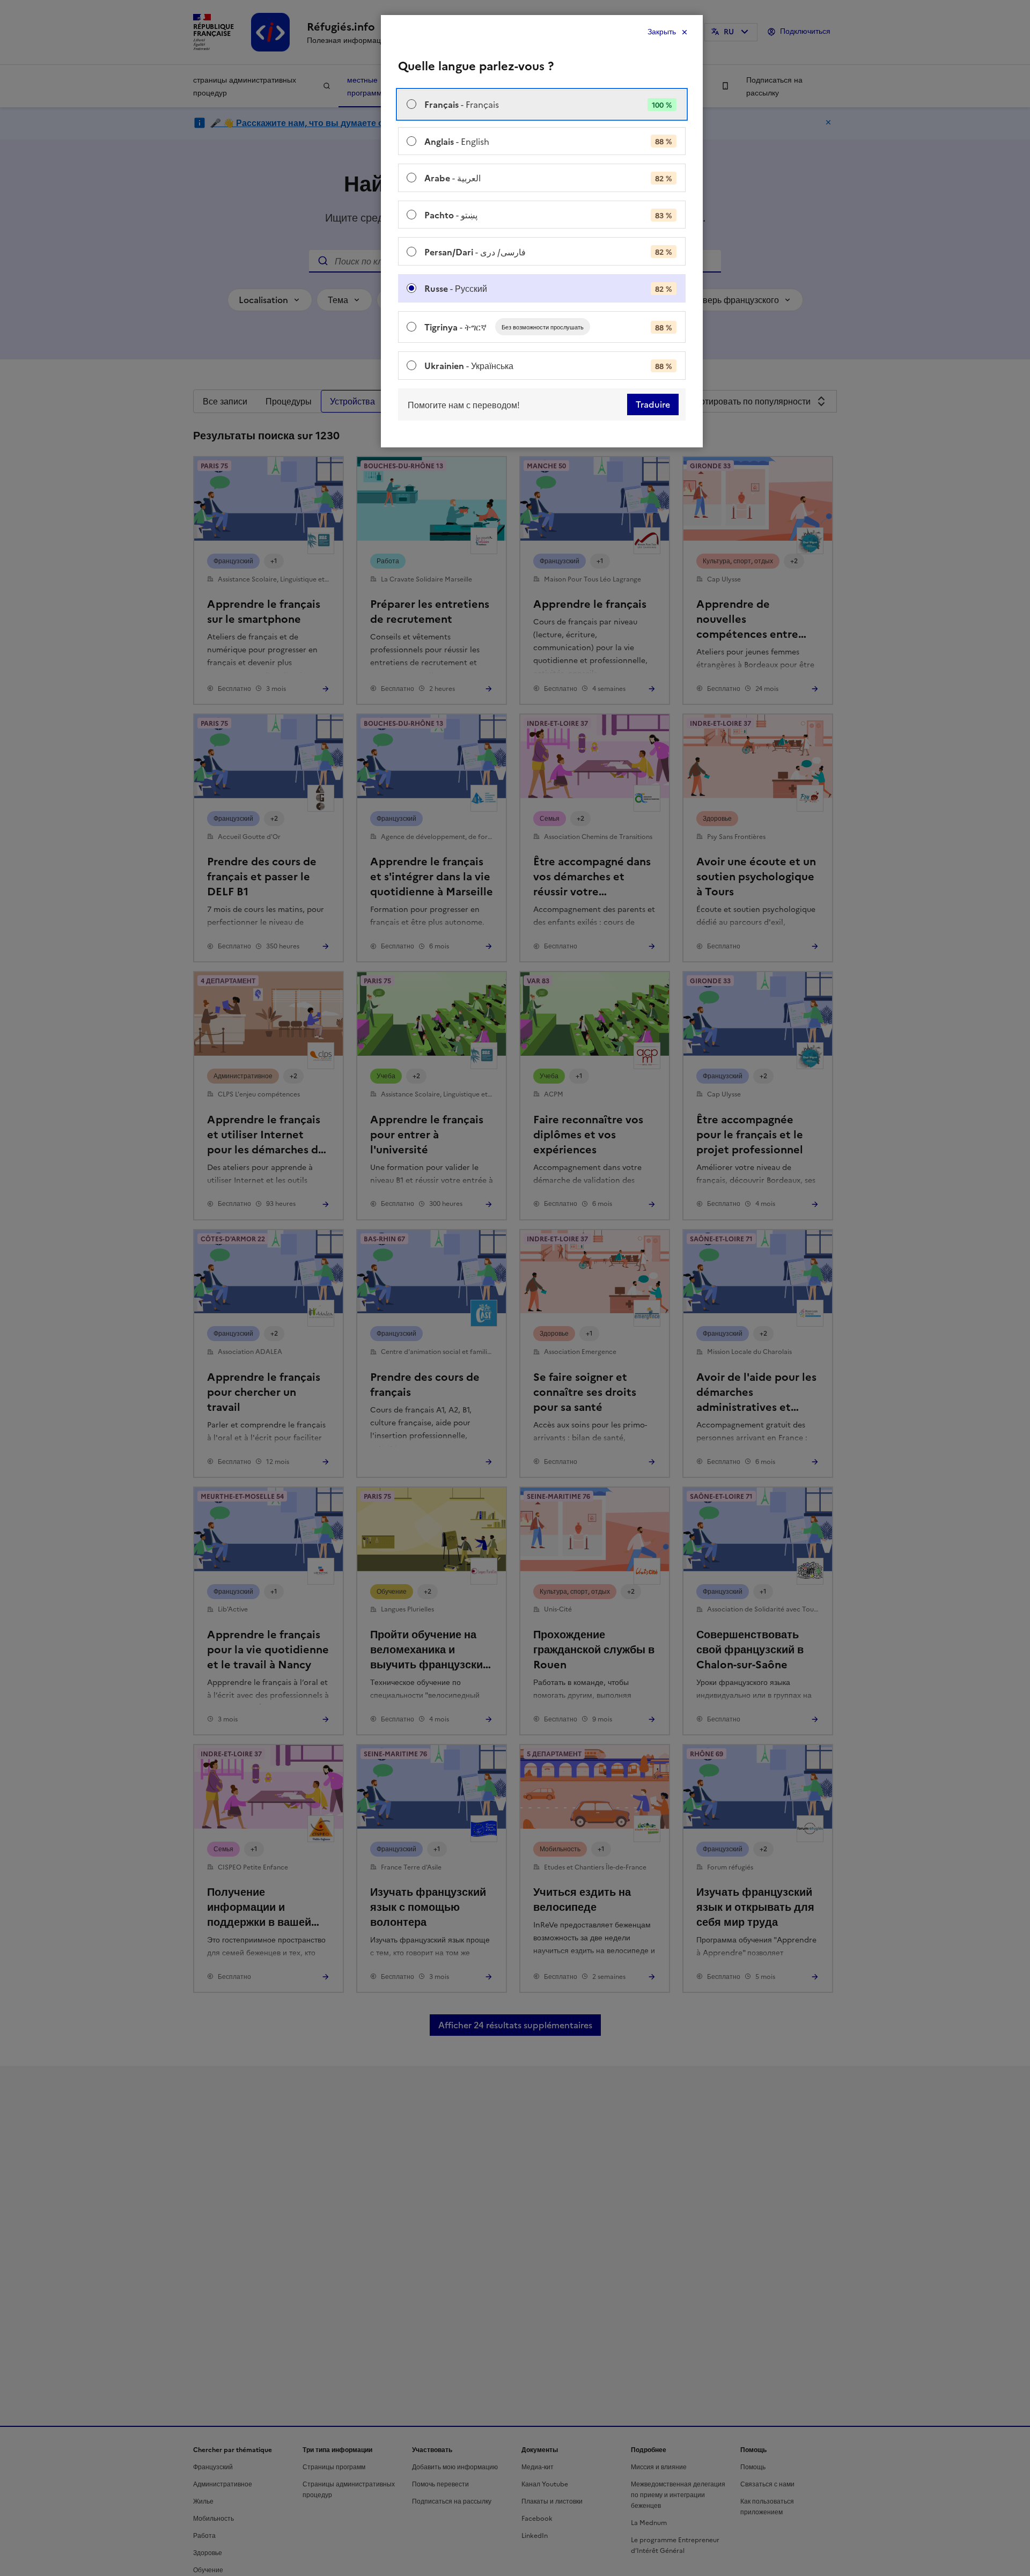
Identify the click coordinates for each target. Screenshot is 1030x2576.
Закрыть (662, 32)
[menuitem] (542, 104)
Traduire (653, 404)
